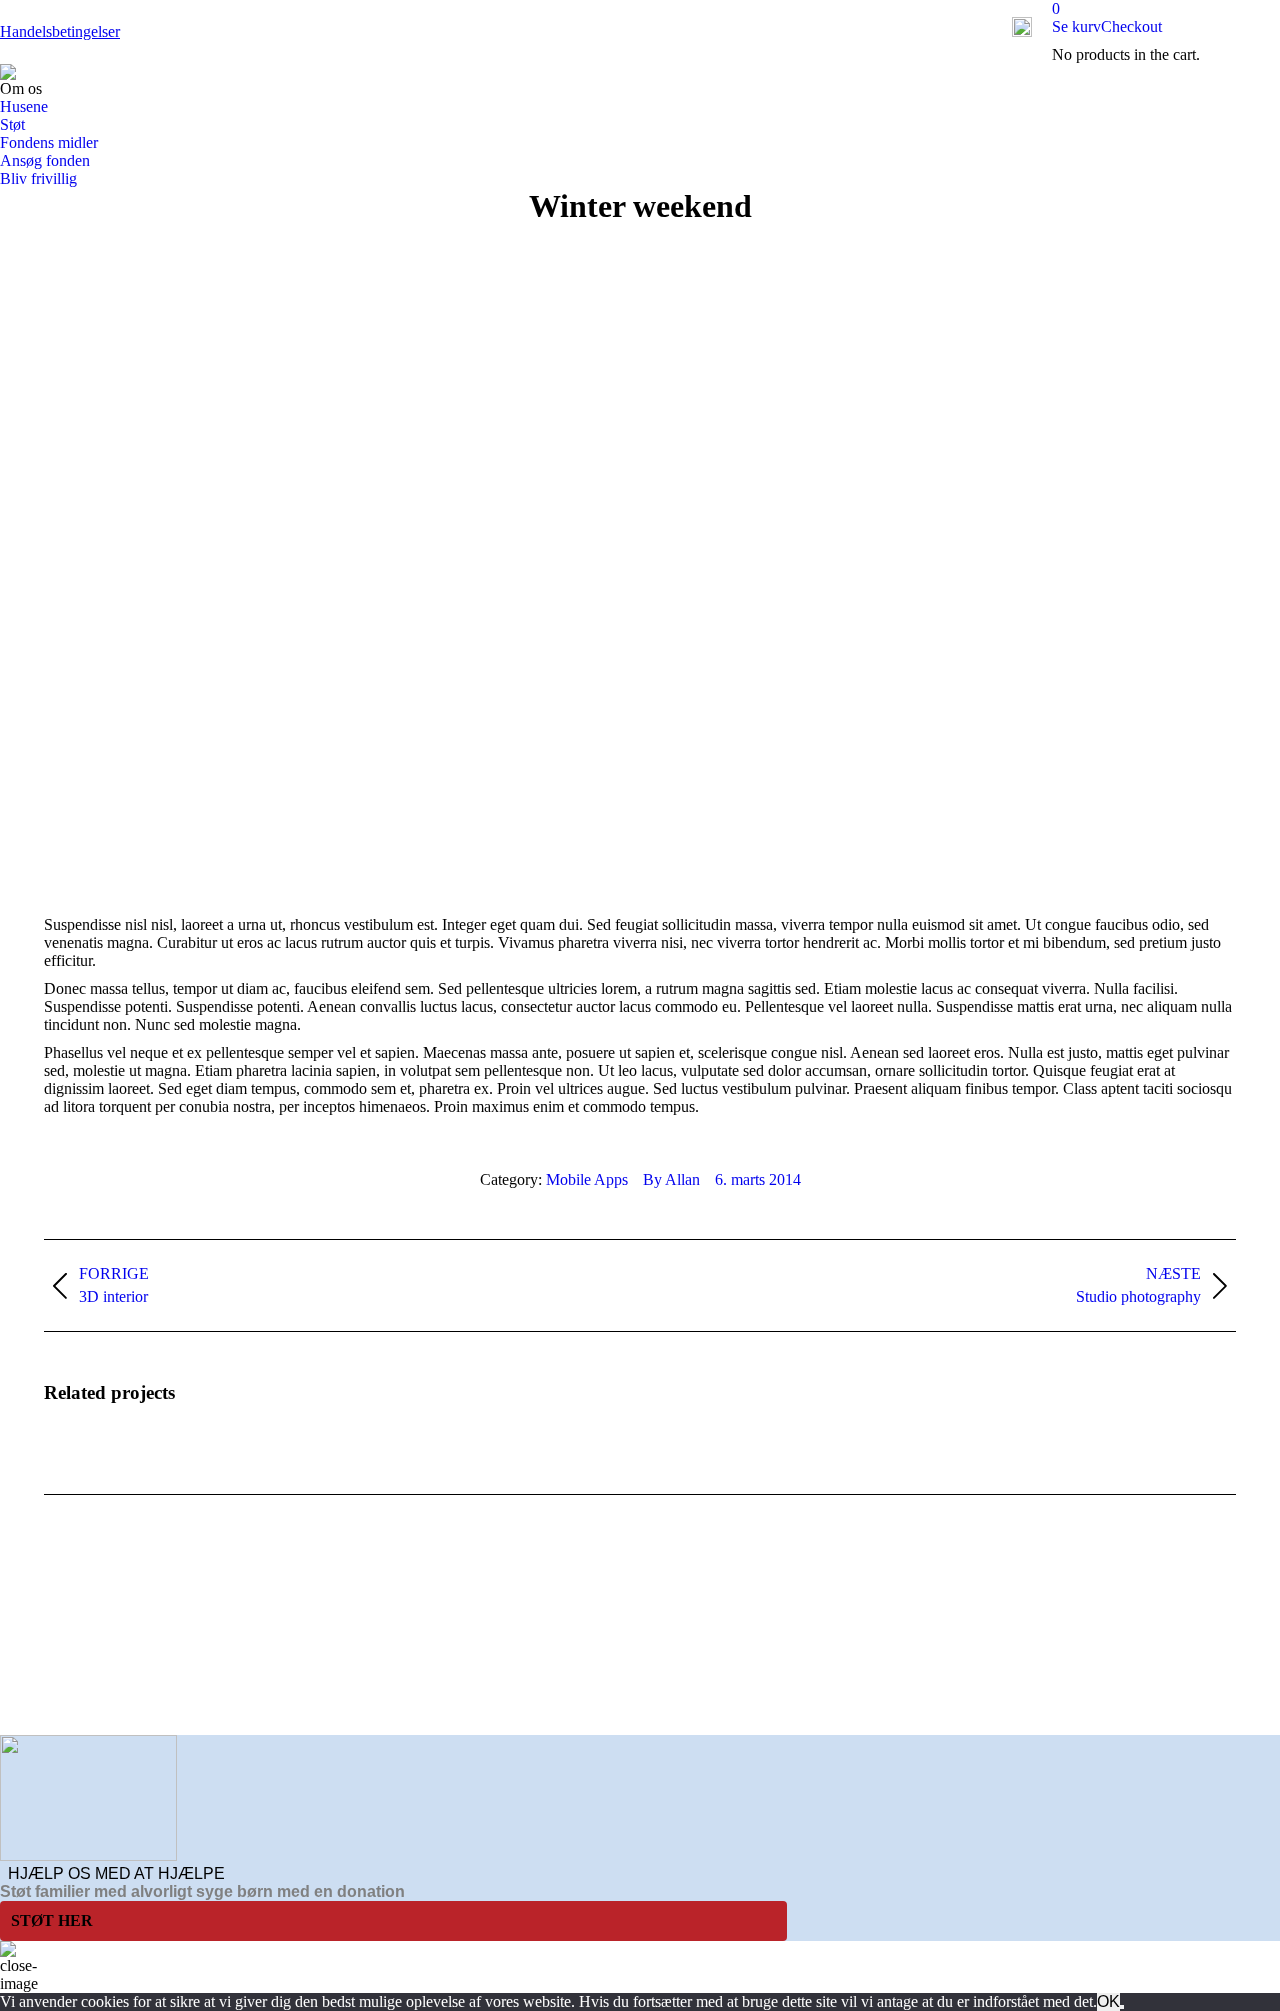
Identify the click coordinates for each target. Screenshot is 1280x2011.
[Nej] (1122, 2007)
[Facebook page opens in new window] (59, 1690)
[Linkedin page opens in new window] (89, 1690)
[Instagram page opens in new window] (119, 1690)
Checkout (1131, 26)
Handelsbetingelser (60, 31)
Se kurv (1076, 26)
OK (1108, 2001)
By (671, 1179)
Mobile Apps (587, 1179)
